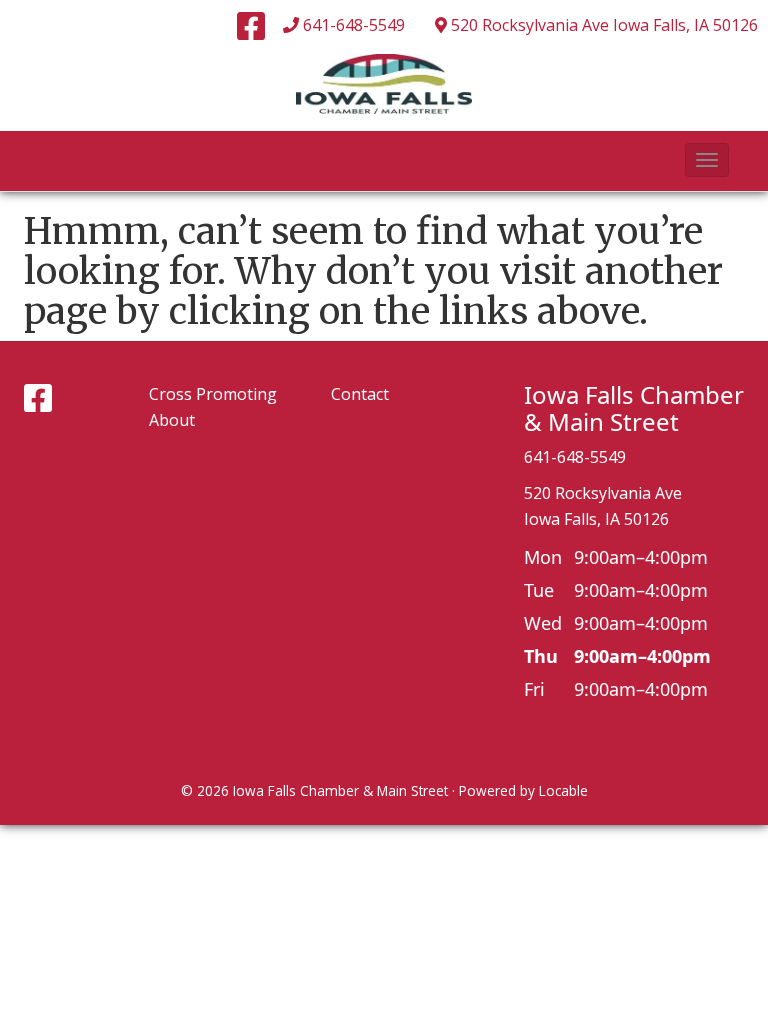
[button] (707, 160)
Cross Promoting (213, 394)
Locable (563, 790)
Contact (360, 394)
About (172, 420)
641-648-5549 (354, 25)
